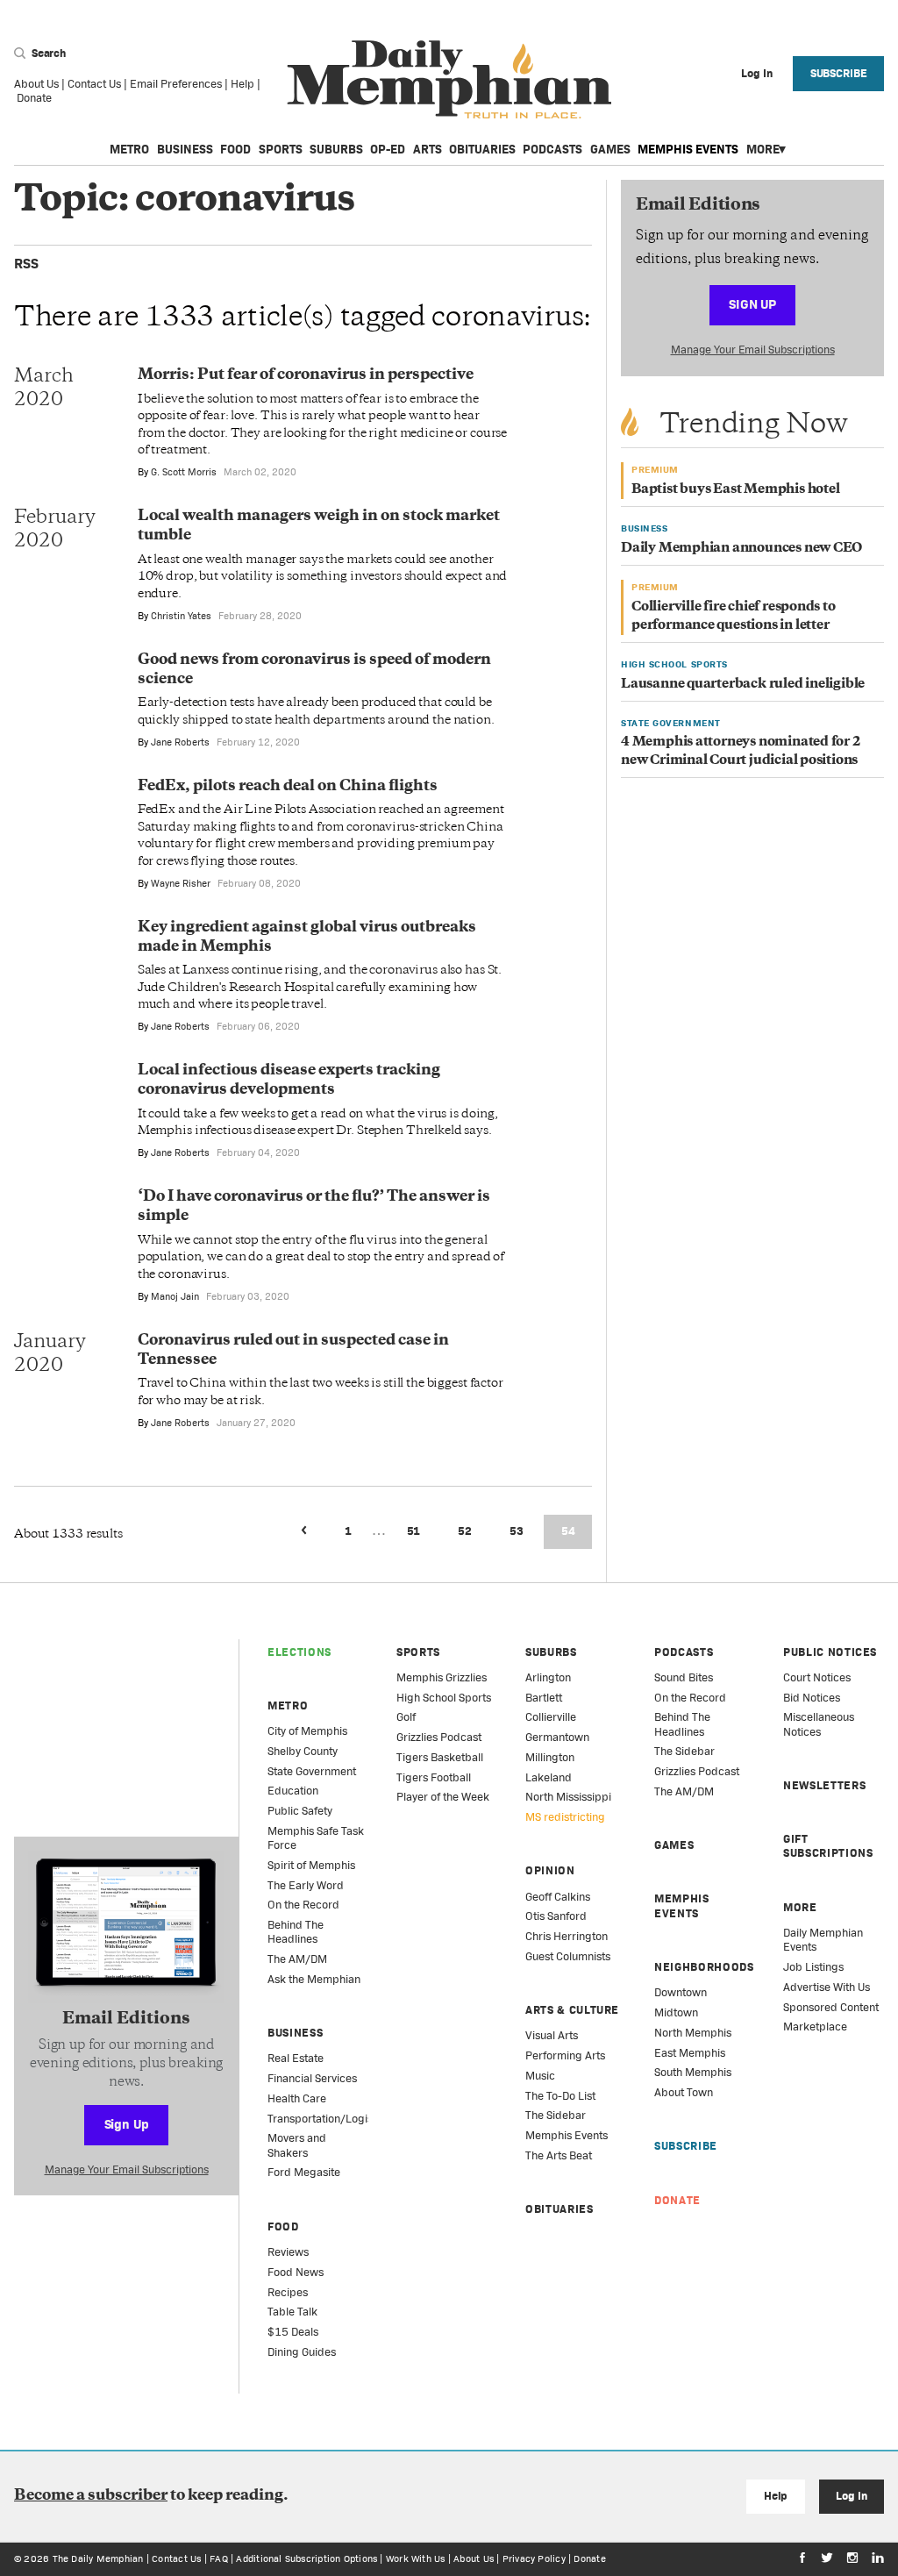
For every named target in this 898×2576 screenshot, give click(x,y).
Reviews (288, 2252)
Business (185, 149)
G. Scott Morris (184, 472)
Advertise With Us (827, 1987)
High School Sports (444, 1698)
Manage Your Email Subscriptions (753, 350)
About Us (36, 84)
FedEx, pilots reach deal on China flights (288, 787)
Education (293, 1791)
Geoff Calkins (558, 1897)
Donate (34, 98)
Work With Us (416, 2558)
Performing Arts (565, 2055)
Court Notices (817, 1677)
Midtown (676, 2012)
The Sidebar (556, 2115)
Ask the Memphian (314, 1979)
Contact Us (94, 84)
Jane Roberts (180, 742)
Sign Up (752, 304)
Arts (428, 149)
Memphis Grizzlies (442, 1677)
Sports (281, 149)
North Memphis (693, 2033)
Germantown (557, 1737)
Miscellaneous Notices (819, 1724)
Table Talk (292, 2312)
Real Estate (296, 2058)
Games (610, 149)
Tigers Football (434, 1777)
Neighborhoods (704, 1967)
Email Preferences (176, 84)
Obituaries (482, 149)
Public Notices (830, 1652)
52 (465, 1531)
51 (414, 1531)
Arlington (548, 1677)
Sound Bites (684, 1677)
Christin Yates (181, 616)
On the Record (303, 1905)
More (763, 149)
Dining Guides (302, 2352)
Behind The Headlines (296, 1932)
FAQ (219, 2558)
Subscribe (839, 73)
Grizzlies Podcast (439, 1737)
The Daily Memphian (98, 2558)
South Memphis (693, 2072)
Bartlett (544, 1698)
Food (235, 149)
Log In (851, 2496)
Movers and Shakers (297, 2145)
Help (242, 84)
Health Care (297, 2098)
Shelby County (303, 1751)
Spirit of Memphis (311, 1865)
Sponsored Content (831, 2007)
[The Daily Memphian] (449, 80)
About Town (684, 2092)
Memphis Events (688, 149)
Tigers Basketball (440, 1757)
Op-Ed (388, 149)
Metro (129, 149)
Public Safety (300, 1811)
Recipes (288, 2292)
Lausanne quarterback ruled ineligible (743, 685)
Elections (299, 1652)
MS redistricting (565, 1817)
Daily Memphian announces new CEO (741, 549)
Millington (550, 1757)
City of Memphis (307, 1731)
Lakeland (549, 1777)
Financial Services (312, 2078)
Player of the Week (443, 1797)
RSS (26, 264)
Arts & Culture (572, 2010)
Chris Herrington (567, 1936)
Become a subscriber (91, 2496)
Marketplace (815, 2027)
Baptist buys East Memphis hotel (736, 490)
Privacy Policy (534, 2558)
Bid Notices (812, 1698)
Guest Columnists (568, 1956)
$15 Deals (293, 2332)
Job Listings (813, 1967)
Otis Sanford (556, 1916)
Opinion (550, 1870)
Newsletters (824, 1785)
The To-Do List (560, 2096)
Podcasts (552, 149)
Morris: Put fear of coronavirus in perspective (306, 375)
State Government (312, 1771)
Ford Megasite (304, 2172)
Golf (406, 1717)
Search (47, 53)
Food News (296, 2272)
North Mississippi (568, 1797)
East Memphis (690, 2053)
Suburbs (336, 149)
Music (540, 2076)
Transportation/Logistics (329, 2119)
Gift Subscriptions (828, 1846)
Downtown (681, 1992)
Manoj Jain (175, 1296)
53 (517, 1531)
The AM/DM (297, 1959)
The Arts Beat (559, 2155)
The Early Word (306, 1885)
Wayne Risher (181, 883)
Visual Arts (552, 2035)
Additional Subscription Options (306, 2558)
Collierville (551, 1717)
